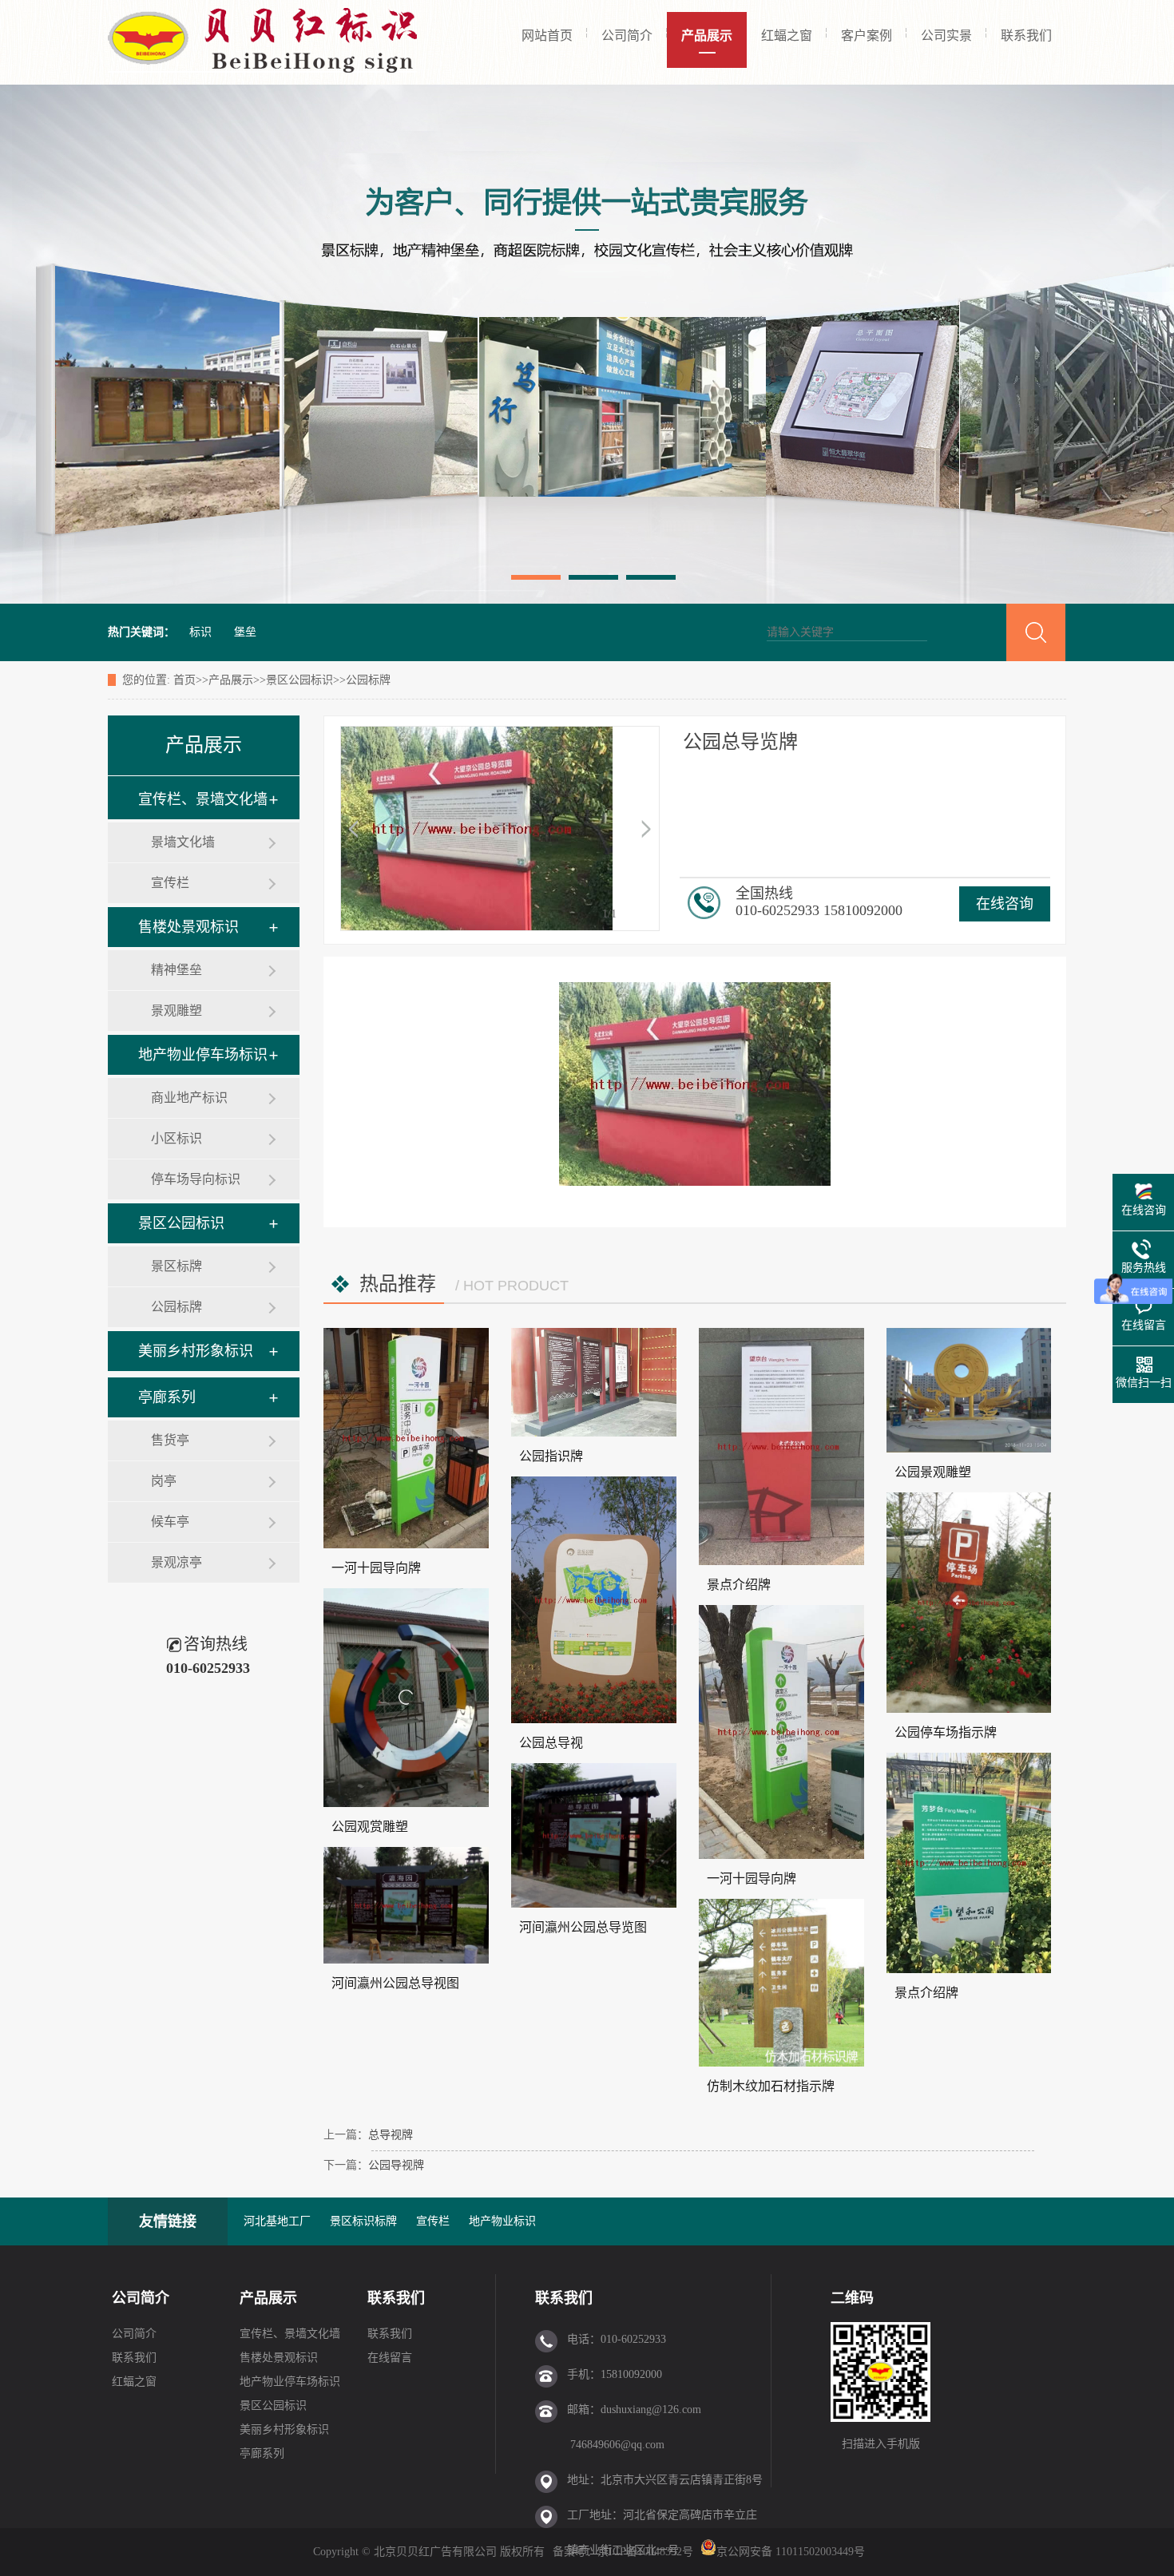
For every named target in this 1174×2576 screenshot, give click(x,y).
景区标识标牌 (363, 2221)
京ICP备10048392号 (647, 2552)
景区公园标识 (299, 680)
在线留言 (390, 2358)
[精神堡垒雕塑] (587, 344)
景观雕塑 (176, 1011)
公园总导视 (551, 1743)
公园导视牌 (396, 2165)
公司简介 (627, 36)
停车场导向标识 (196, 1179)
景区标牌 (176, 1266)
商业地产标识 (189, 1098)
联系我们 (1026, 36)
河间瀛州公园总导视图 (395, 1983)
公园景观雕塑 (933, 1472)
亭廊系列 (167, 1397)
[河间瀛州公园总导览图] (594, 1835)
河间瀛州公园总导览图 (583, 1927)
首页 (184, 680)
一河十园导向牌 (376, 1568)
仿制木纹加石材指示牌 (771, 2086)
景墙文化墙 (183, 842)
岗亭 (164, 1481)
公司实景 (946, 36)
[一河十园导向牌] (406, 1438)
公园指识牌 (551, 1456)
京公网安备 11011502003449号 (791, 2552)
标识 (200, 632)
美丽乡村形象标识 (196, 1351)
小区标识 (176, 1138)
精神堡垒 (176, 970)
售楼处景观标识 (188, 927)
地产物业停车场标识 (203, 1055)
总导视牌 (391, 2135)
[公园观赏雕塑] (406, 1698)
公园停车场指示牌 (946, 1732)
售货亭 (170, 1440)
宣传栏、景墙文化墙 (203, 799)
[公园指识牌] (594, 1382)
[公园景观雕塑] (969, 1390)
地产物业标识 (502, 2221)
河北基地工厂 (277, 2221)
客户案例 (867, 36)
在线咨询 (1005, 904)
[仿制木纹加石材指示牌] (781, 1983)
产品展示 (707, 36)
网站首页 (547, 36)
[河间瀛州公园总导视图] (406, 1905)
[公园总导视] (594, 1600)
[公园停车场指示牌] (969, 1603)
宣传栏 (170, 883)
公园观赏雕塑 (370, 1827)
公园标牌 (368, 680)
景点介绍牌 (739, 1585)
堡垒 (245, 632)
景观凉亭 (176, 1562)
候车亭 (170, 1522)
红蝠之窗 (787, 36)
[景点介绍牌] (781, 1447)
